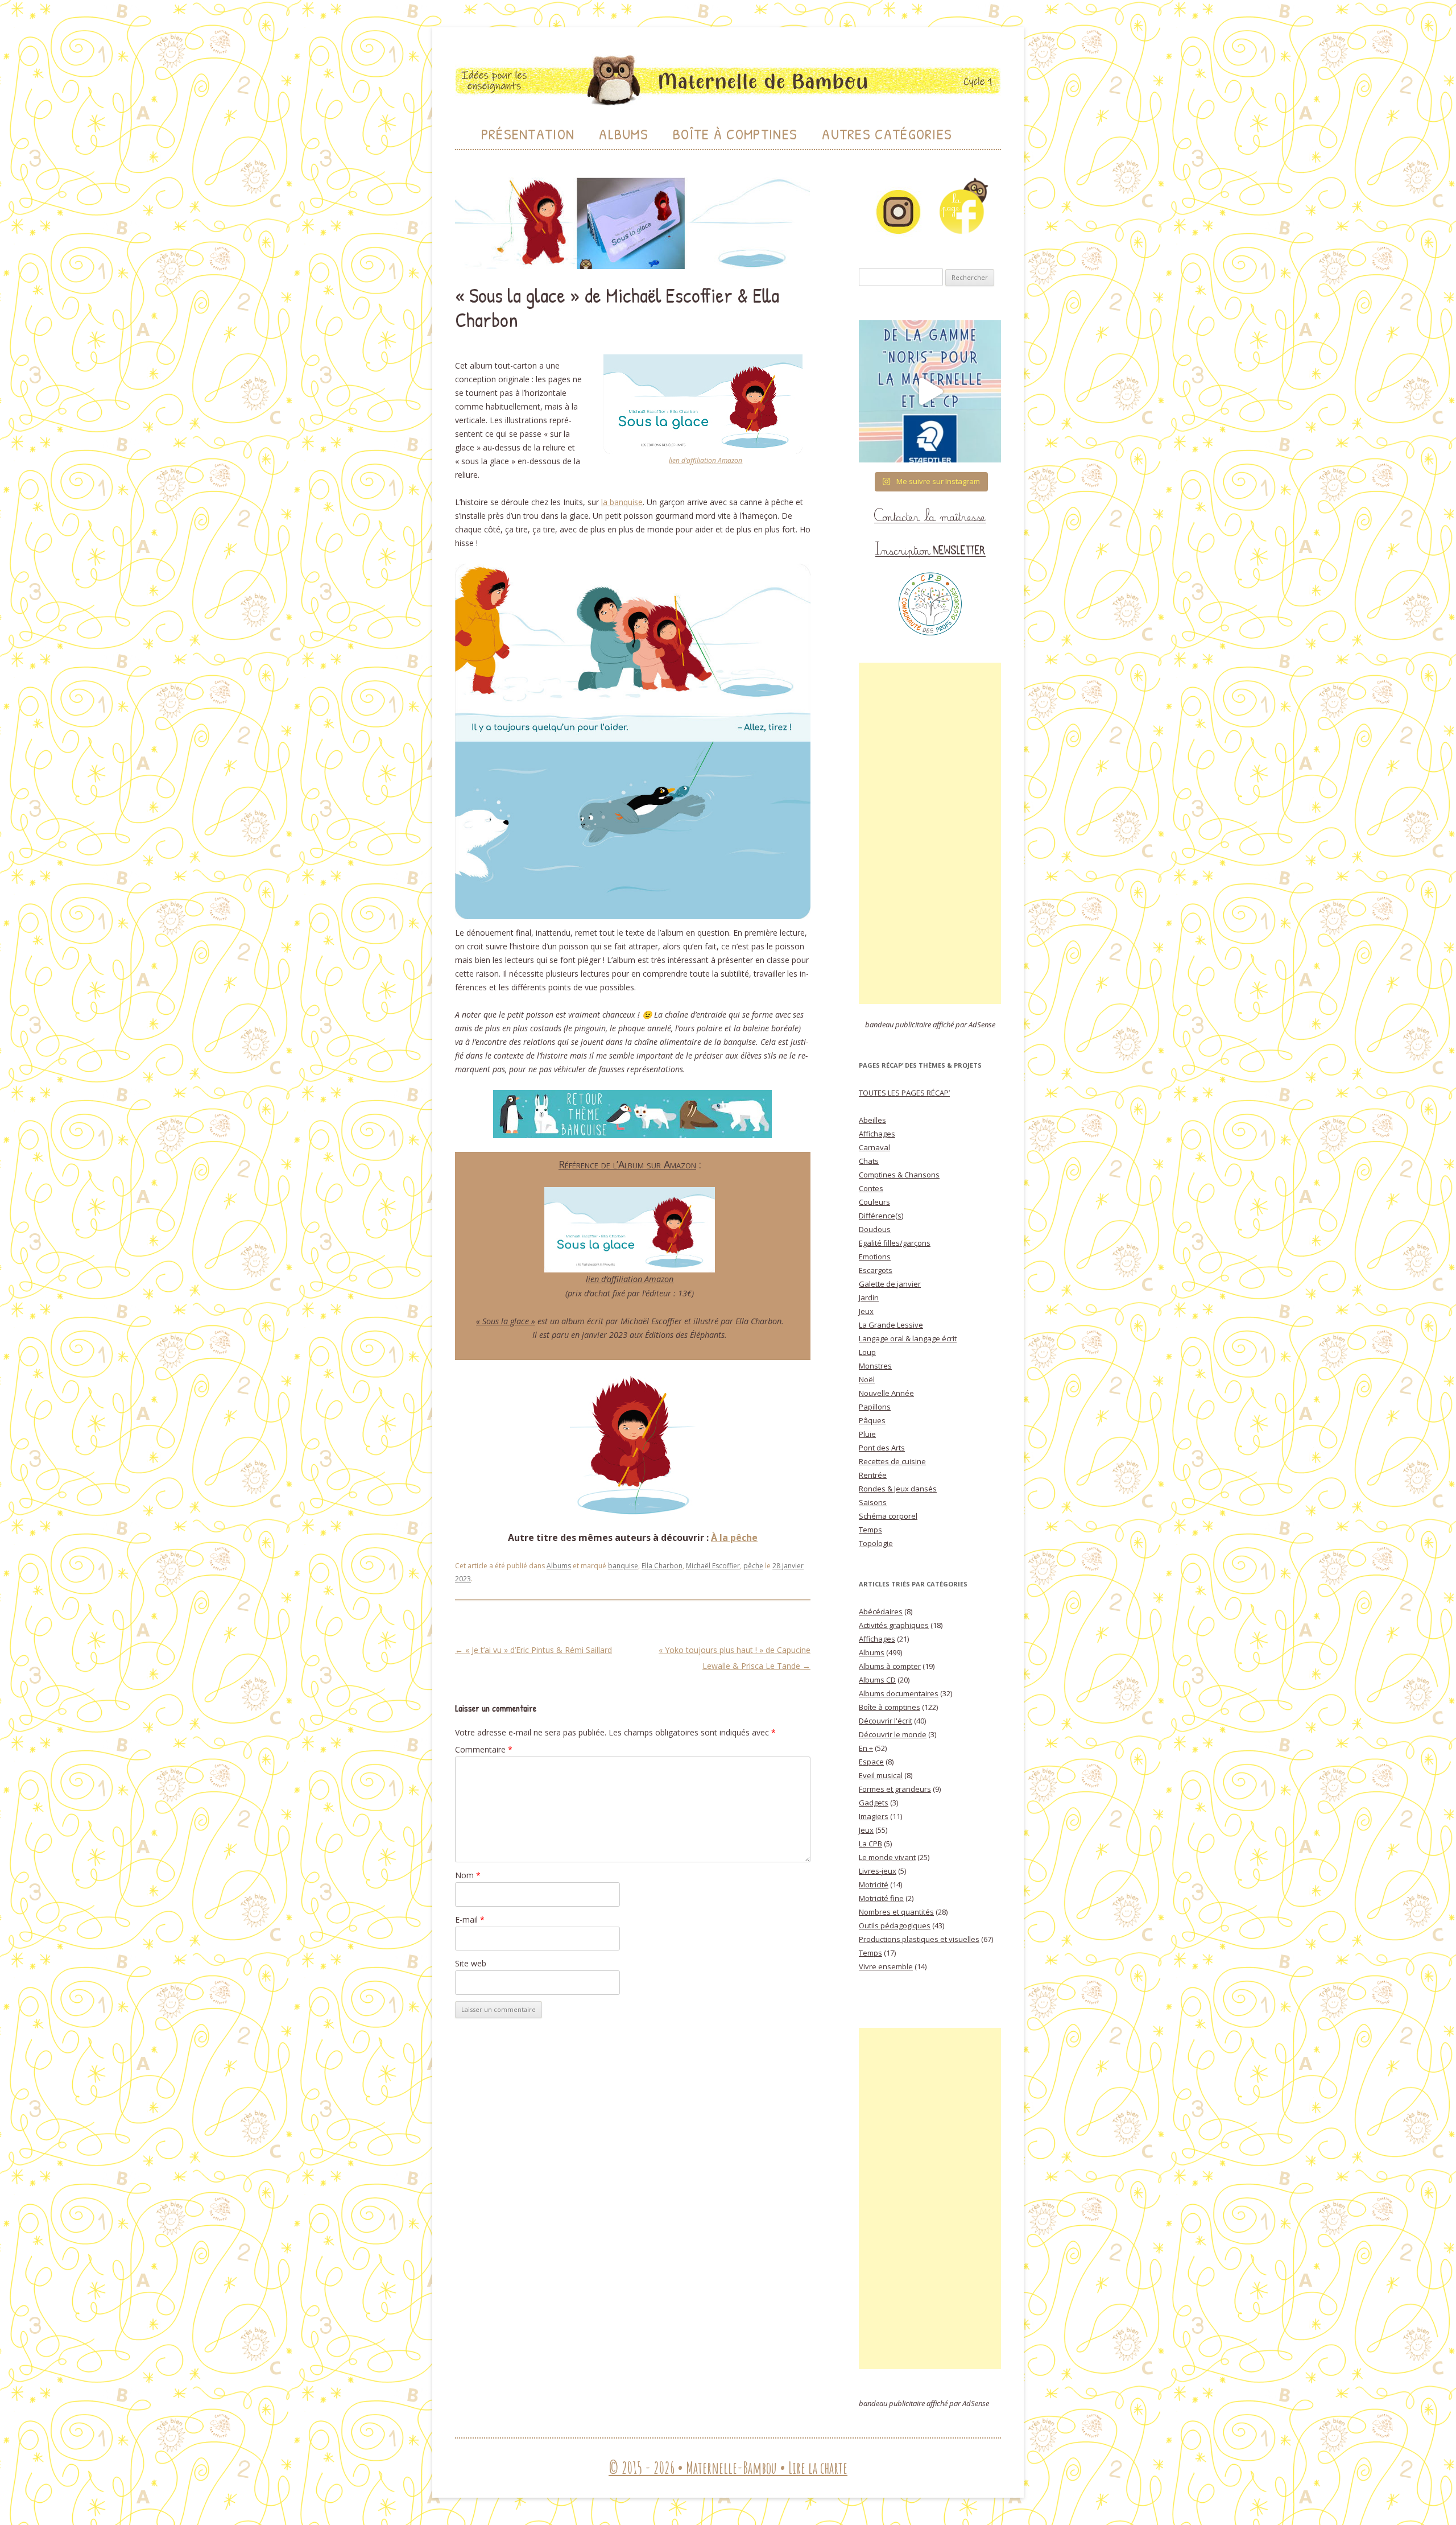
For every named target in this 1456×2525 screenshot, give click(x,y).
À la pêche (734, 1538)
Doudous (875, 1229)
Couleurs (874, 1202)
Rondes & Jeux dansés (898, 1489)
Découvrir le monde (893, 1734)
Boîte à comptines (890, 1707)
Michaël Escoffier (713, 1566)
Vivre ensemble (886, 1966)
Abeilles (872, 1120)
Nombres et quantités (896, 1912)
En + (866, 1748)
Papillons (875, 1407)
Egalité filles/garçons (895, 1243)
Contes (871, 1188)
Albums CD (877, 1680)
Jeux (866, 1311)
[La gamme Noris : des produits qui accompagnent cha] (930, 391)
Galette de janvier (890, 1284)
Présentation (528, 134)
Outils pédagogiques (895, 1925)
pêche (753, 1566)
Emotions (875, 1257)
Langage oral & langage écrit (908, 1338)
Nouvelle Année (886, 1393)
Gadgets (874, 1803)
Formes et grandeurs (895, 1789)
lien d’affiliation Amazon (706, 460)
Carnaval (874, 1147)
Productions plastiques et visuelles (919, 1939)
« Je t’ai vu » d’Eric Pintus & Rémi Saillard (533, 1650)
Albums (624, 134)
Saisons (873, 1502)
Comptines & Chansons (899, 1175)
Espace (871, 1762)
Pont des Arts (882, 1448)
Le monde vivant (887, 1857)
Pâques (872, 1420)
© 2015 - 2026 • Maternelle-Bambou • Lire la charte (728, 2468)
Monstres (875, 1366)
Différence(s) (881, 1216)
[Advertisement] (930, 833)
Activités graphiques (894, 1625)
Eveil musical (881, 1775)
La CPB (870, 1844)
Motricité (874, 1885)
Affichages (877, 1134)
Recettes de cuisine (892, 1461)
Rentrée (873, 1475)
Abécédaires (881, 1611)
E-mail (470, 1919)
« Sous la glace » (506, 1321)
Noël (867, 1379)
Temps (870, 1530)
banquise (623, 1566)
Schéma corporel (888, 1516)
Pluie (867, 1434)
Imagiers (874, 1816)
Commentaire (484, 1749)
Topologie (876, 1543)
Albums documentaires (899, 1693)
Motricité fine (881, 1898)
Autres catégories (887, 134)
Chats (869, 1161)
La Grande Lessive (891, 1325)
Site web (471, 1963)
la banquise (622, 502)
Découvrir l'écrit (886, 1721)
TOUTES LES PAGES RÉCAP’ (904, 1093)
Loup (867, 1352)
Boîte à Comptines (735, 134)
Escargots (876, 1270)
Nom (468, 1875)
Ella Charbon (662, 1566)
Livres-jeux (878, 1871)
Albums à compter (890, 1666)
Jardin (869, 1297)
